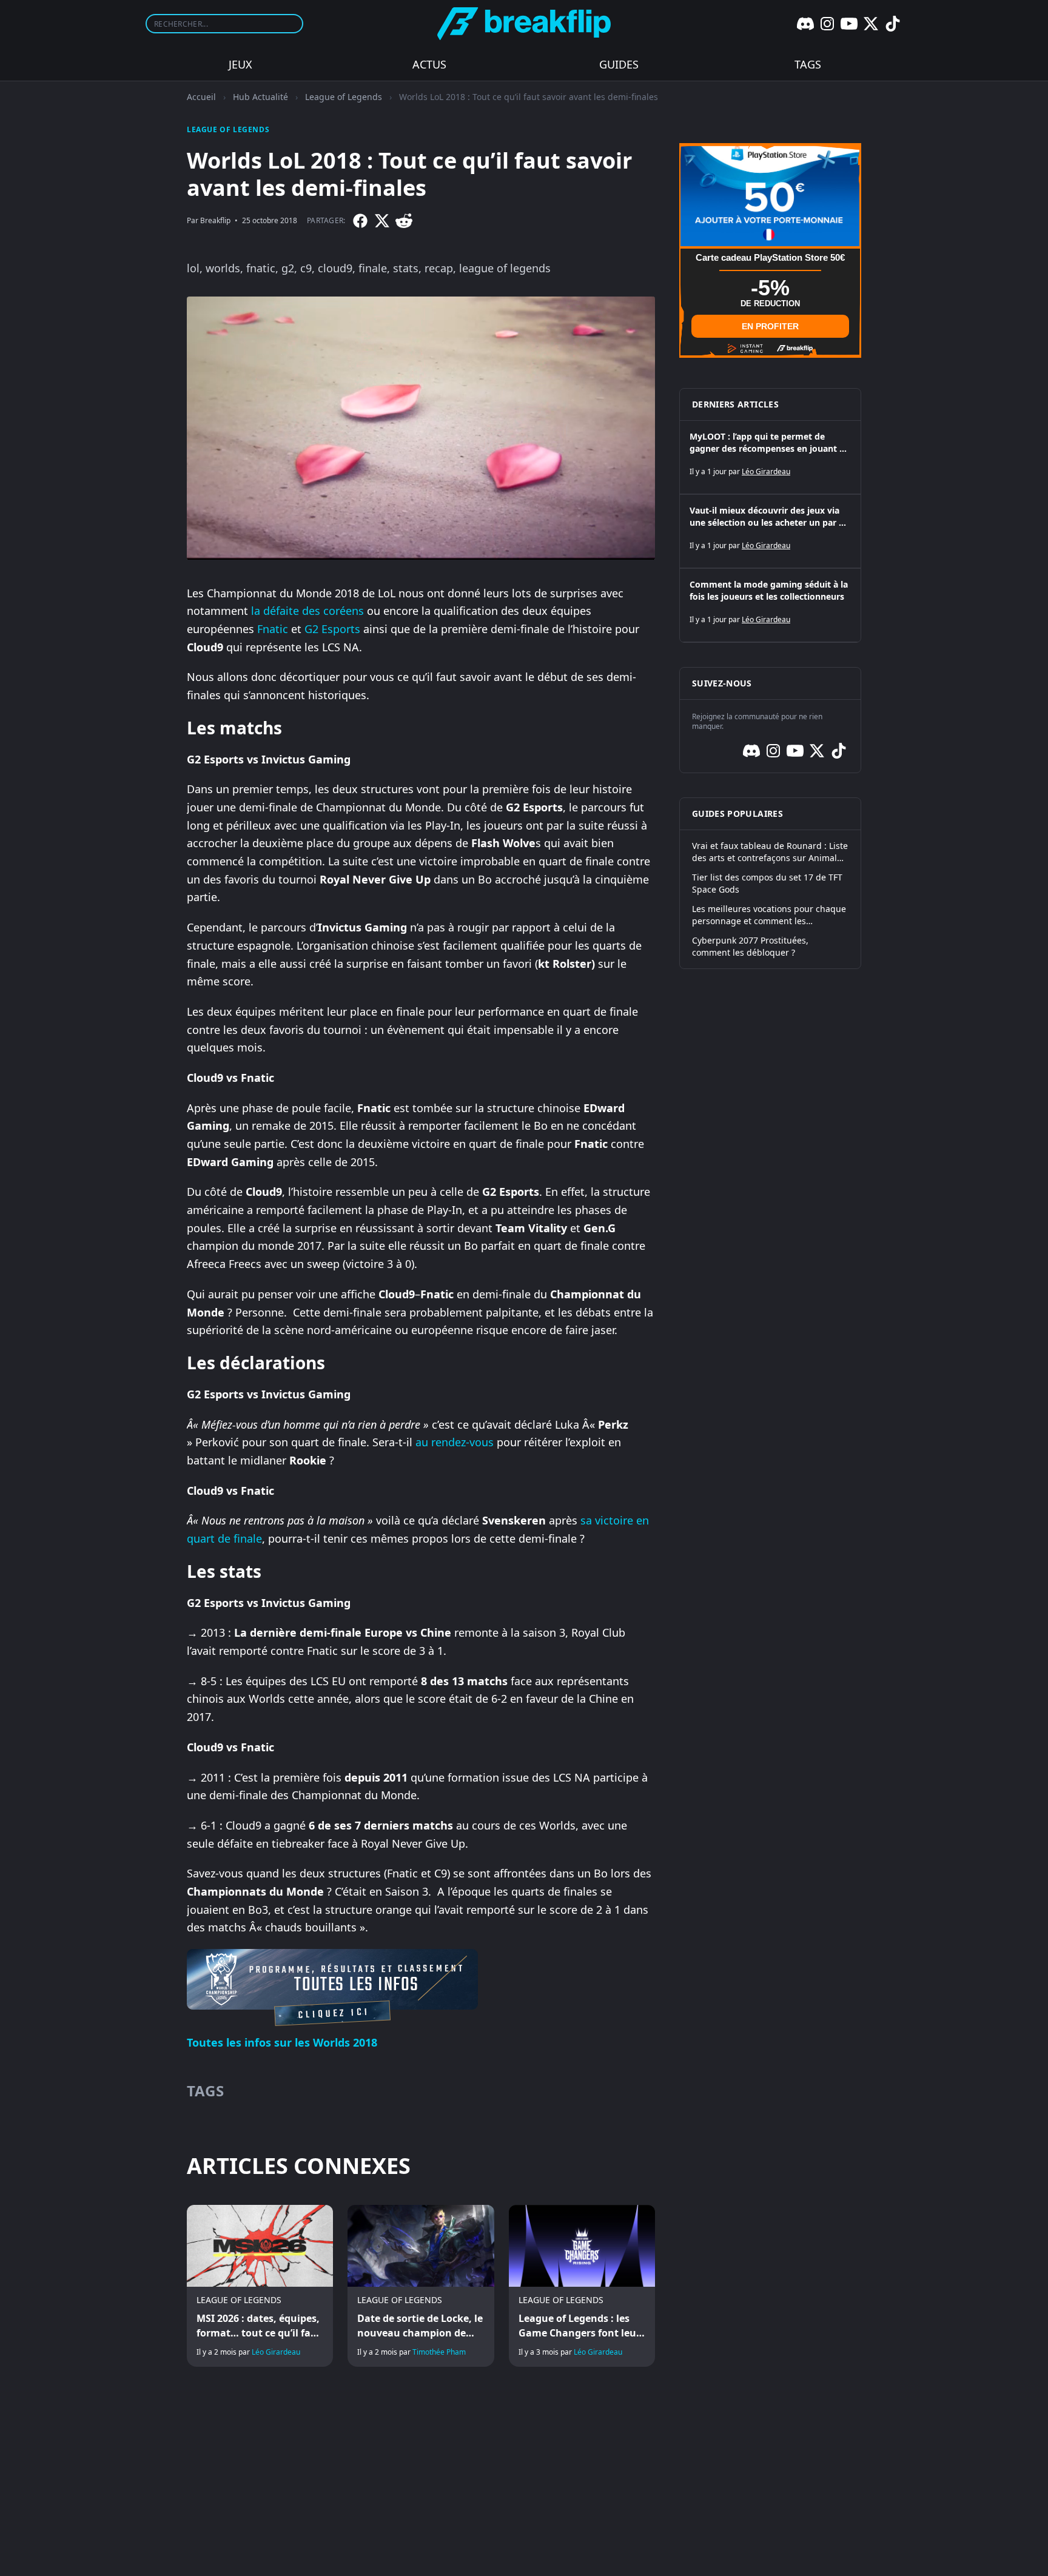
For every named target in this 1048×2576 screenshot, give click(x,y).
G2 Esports (332, 629)
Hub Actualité (260, 97)
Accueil (201, 97)
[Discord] (805, 24)
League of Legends (344, 97)
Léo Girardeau (276, 2352)
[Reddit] (404, 221)
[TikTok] (893, 24)
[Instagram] (827, 24)
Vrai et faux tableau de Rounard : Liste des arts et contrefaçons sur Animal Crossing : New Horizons (770, 852)
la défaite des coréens (307, 611)
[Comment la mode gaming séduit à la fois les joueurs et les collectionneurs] (770, 605)
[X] (871, 24)
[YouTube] (849, 24)
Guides (619, 64)
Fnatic (273, 629)
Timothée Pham (439, 2352)
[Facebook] (360, 221)
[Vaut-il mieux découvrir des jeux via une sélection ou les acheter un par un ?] (770, 531)
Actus (429, 64)
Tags (808, 64)
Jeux (240, 64)
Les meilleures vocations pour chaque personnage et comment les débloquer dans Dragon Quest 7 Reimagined (769, 915)
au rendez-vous (455, 1442)
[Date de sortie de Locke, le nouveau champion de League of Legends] (421, 2286)
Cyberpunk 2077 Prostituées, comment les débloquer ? (750, 946)
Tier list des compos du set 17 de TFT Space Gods (767, 883)
